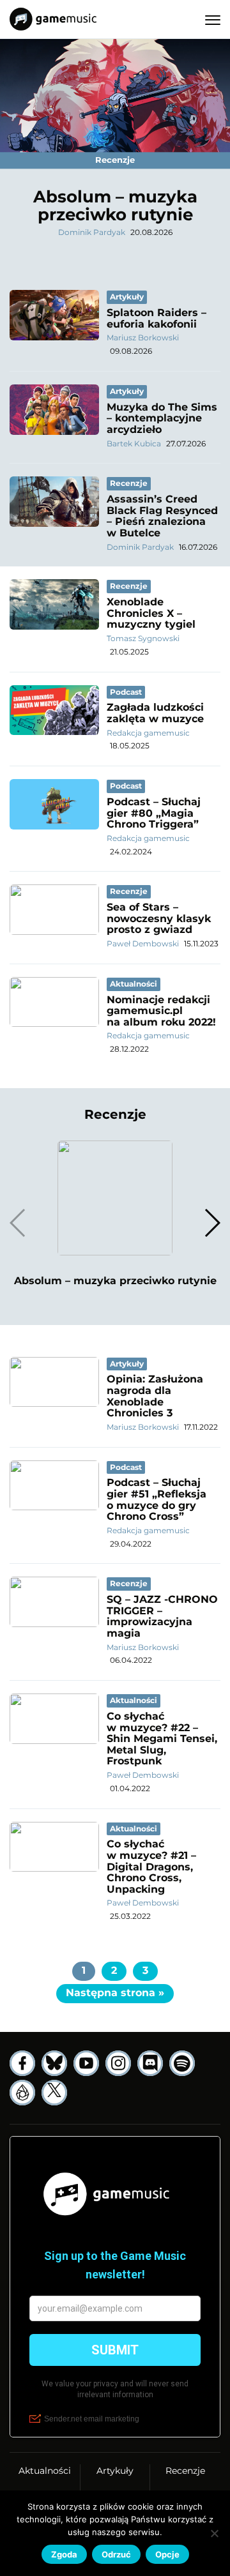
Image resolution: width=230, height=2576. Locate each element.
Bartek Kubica (134, 443)
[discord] (150, 2063)
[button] (212, 1223)
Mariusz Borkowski (143, 337)
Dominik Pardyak (92, 232)
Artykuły (115, 2471)
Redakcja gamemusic (148, 733)
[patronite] (22, 2093)
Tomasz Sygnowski (143, 638)
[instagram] (118, 2063)
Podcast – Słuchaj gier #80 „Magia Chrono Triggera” (154, 813)
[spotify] (182, 2063)
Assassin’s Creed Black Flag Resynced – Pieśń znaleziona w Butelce (162, 516)
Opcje (167, 2554)
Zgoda (64, 2554)
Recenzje (185, 2471)
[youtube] (86, 2063)
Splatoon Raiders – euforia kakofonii (157, 318)
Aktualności (45, 2471)
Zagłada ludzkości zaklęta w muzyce (155, 713)
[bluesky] (54, 2063)
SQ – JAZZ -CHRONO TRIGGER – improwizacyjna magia (162, 1616)
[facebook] (22, 2063)
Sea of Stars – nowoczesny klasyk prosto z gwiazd (159, 918)
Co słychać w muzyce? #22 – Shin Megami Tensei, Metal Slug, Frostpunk (162, 1739)
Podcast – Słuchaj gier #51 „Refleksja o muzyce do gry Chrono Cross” (157, 1499)
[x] (54, 2093)
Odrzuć (116, 2554)
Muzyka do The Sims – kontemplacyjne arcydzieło (162, 418)
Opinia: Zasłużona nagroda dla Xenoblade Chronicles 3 (155, 1396)
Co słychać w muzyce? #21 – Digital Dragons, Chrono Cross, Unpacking (151, 1866)
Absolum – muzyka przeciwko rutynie (115, 206)
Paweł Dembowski (143, 943)
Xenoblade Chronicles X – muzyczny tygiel (151, 613)
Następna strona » (115, 1993)
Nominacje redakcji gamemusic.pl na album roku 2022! (161, 1011)
